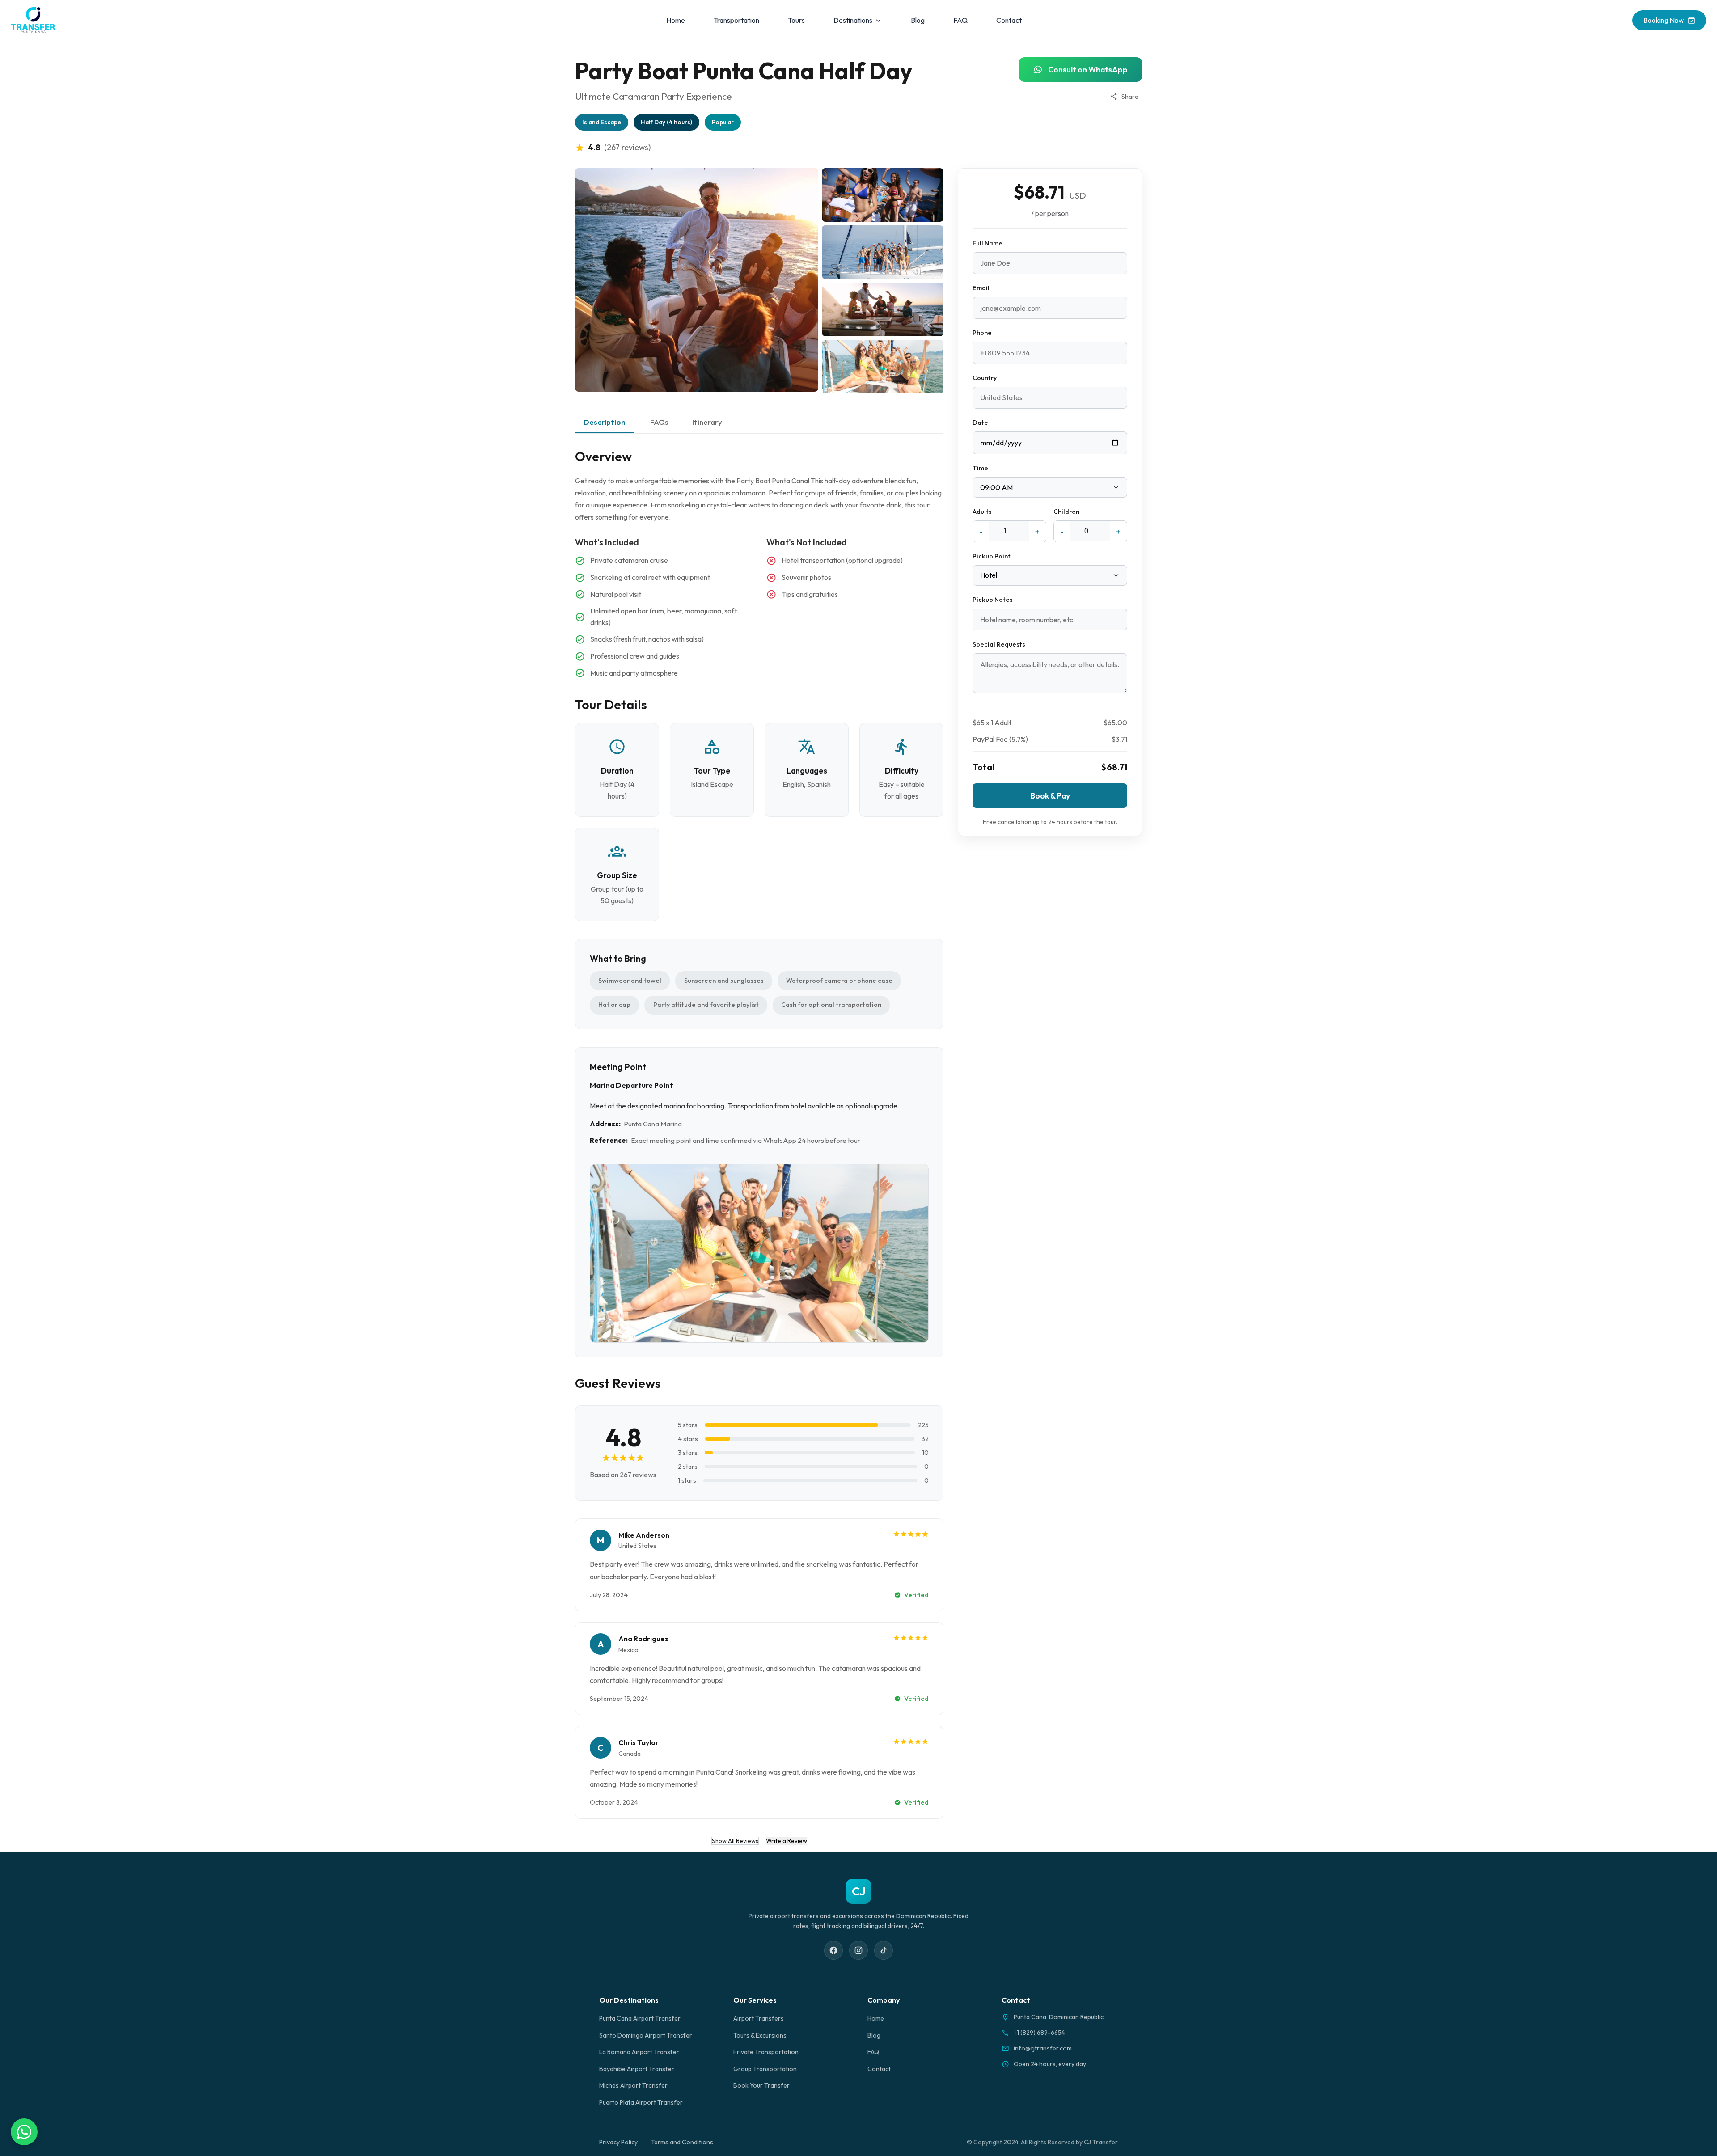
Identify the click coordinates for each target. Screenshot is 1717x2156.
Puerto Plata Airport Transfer (641, 2102)
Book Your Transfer (761, 2085)
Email (981, 288)
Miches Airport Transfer (633, 2085)
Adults (982, 512)
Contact (1009, 20)
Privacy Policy (618, 2142)
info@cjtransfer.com (1043, 2048)
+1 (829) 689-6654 (1039, 2033)
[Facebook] (833, 1950)
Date (980, 423)
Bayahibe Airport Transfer (637, 2069)
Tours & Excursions (760, 2035)
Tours (796, 20)
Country (985, 378)
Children (1066, 512)
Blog (918, 20)
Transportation (736, 20)
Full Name (987, 243)
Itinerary (707, 422)
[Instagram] (858, 1950)
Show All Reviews (735, 1841)
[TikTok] (884, 1950)
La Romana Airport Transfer (639, 2052)
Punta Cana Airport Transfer (640, 2018)
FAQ (960, 20)
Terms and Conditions (682, 2142)
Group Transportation (765, 2069)
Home (676, 20)
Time (980, 468)
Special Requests (999, 644)
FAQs (659, 422)
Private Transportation (766, 2052)
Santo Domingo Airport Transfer (646, 2035)
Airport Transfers (759, 2018)
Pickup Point (992, 556)
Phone (982, 333)
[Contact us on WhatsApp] (24, 2132)
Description (605, 422)
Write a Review (787, 1841)
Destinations (853, 20)
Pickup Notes (993, 600)
